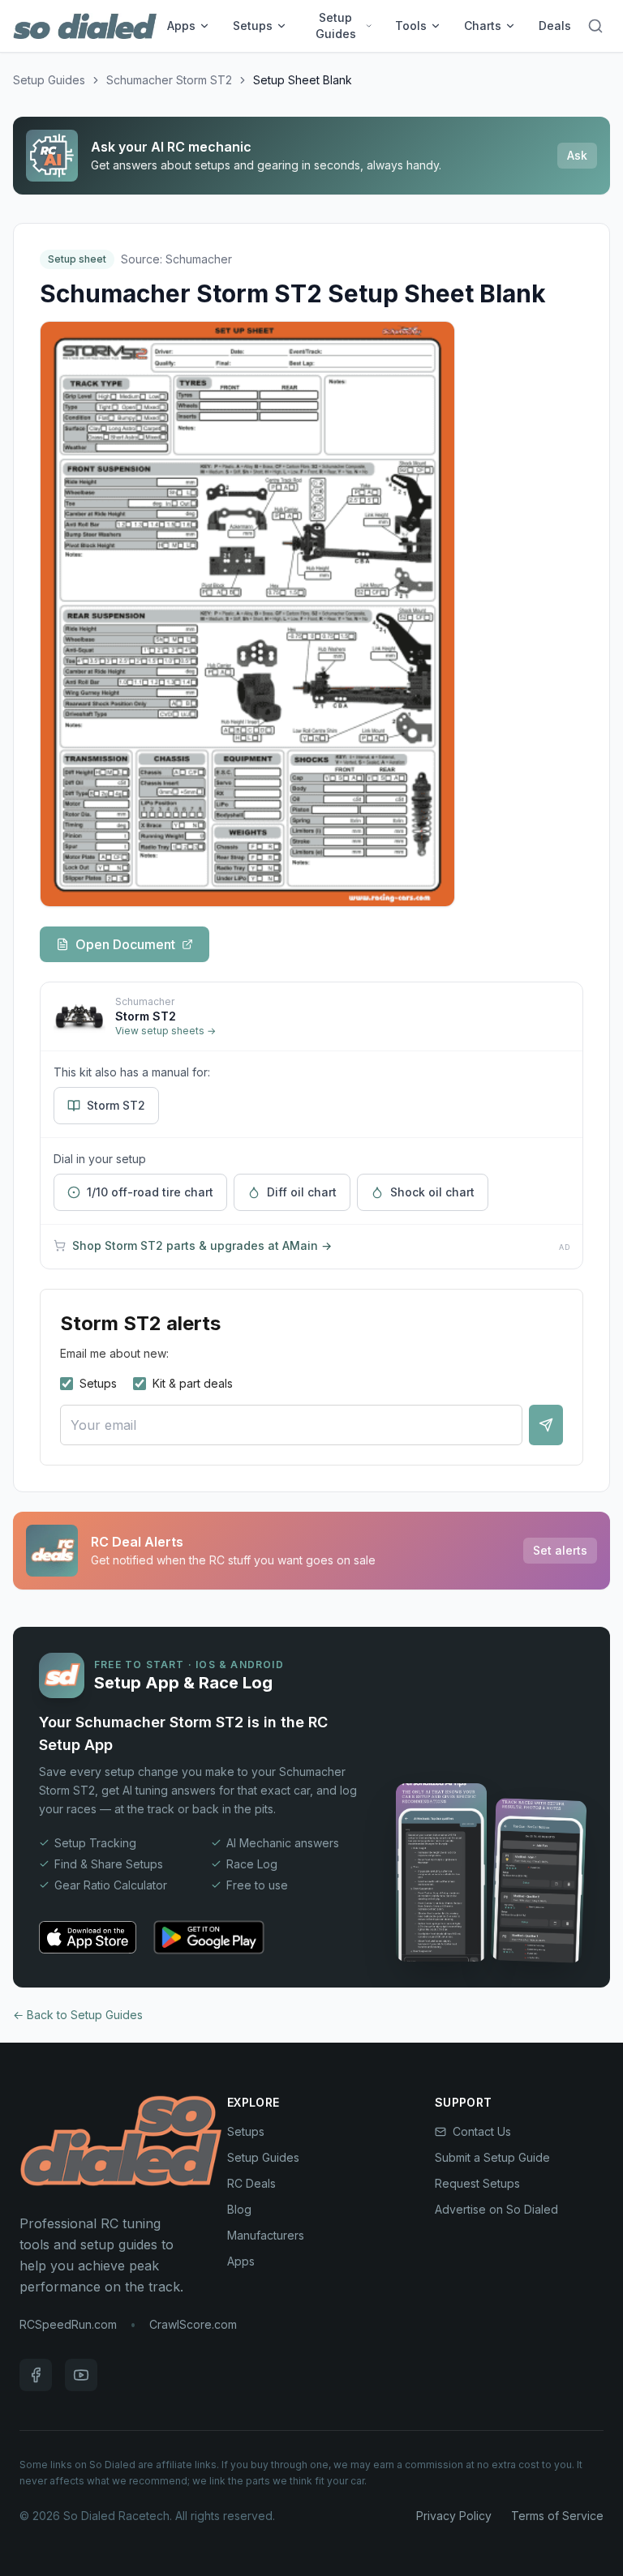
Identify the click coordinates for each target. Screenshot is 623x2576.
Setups (253, 26)
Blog (239, 2209)
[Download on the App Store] (88, 1937)
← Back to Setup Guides (78, 2015)
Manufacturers (266, 2235)
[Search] (595, 26)
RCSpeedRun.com (68, 2324)
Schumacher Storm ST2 (169, 80)
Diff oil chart (302, 1192)
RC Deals (251, 2183)
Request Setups (477, 2183)
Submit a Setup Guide (492, 2157)
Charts (483, 26)
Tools (411, 26)
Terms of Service (557, 2516)
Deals (555, 26)
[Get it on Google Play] (209, 1937)
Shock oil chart (432, 1192)
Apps (181, 26)
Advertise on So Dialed (496, 2209)
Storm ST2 (116, 1105)
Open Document (125, 944)
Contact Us (482, 2131)
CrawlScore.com (193, 2324)
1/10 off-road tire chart (150, 1192)
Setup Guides (336, 26)
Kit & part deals (193, 1383)
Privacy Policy (454, 2516)
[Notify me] (546, 1425)
